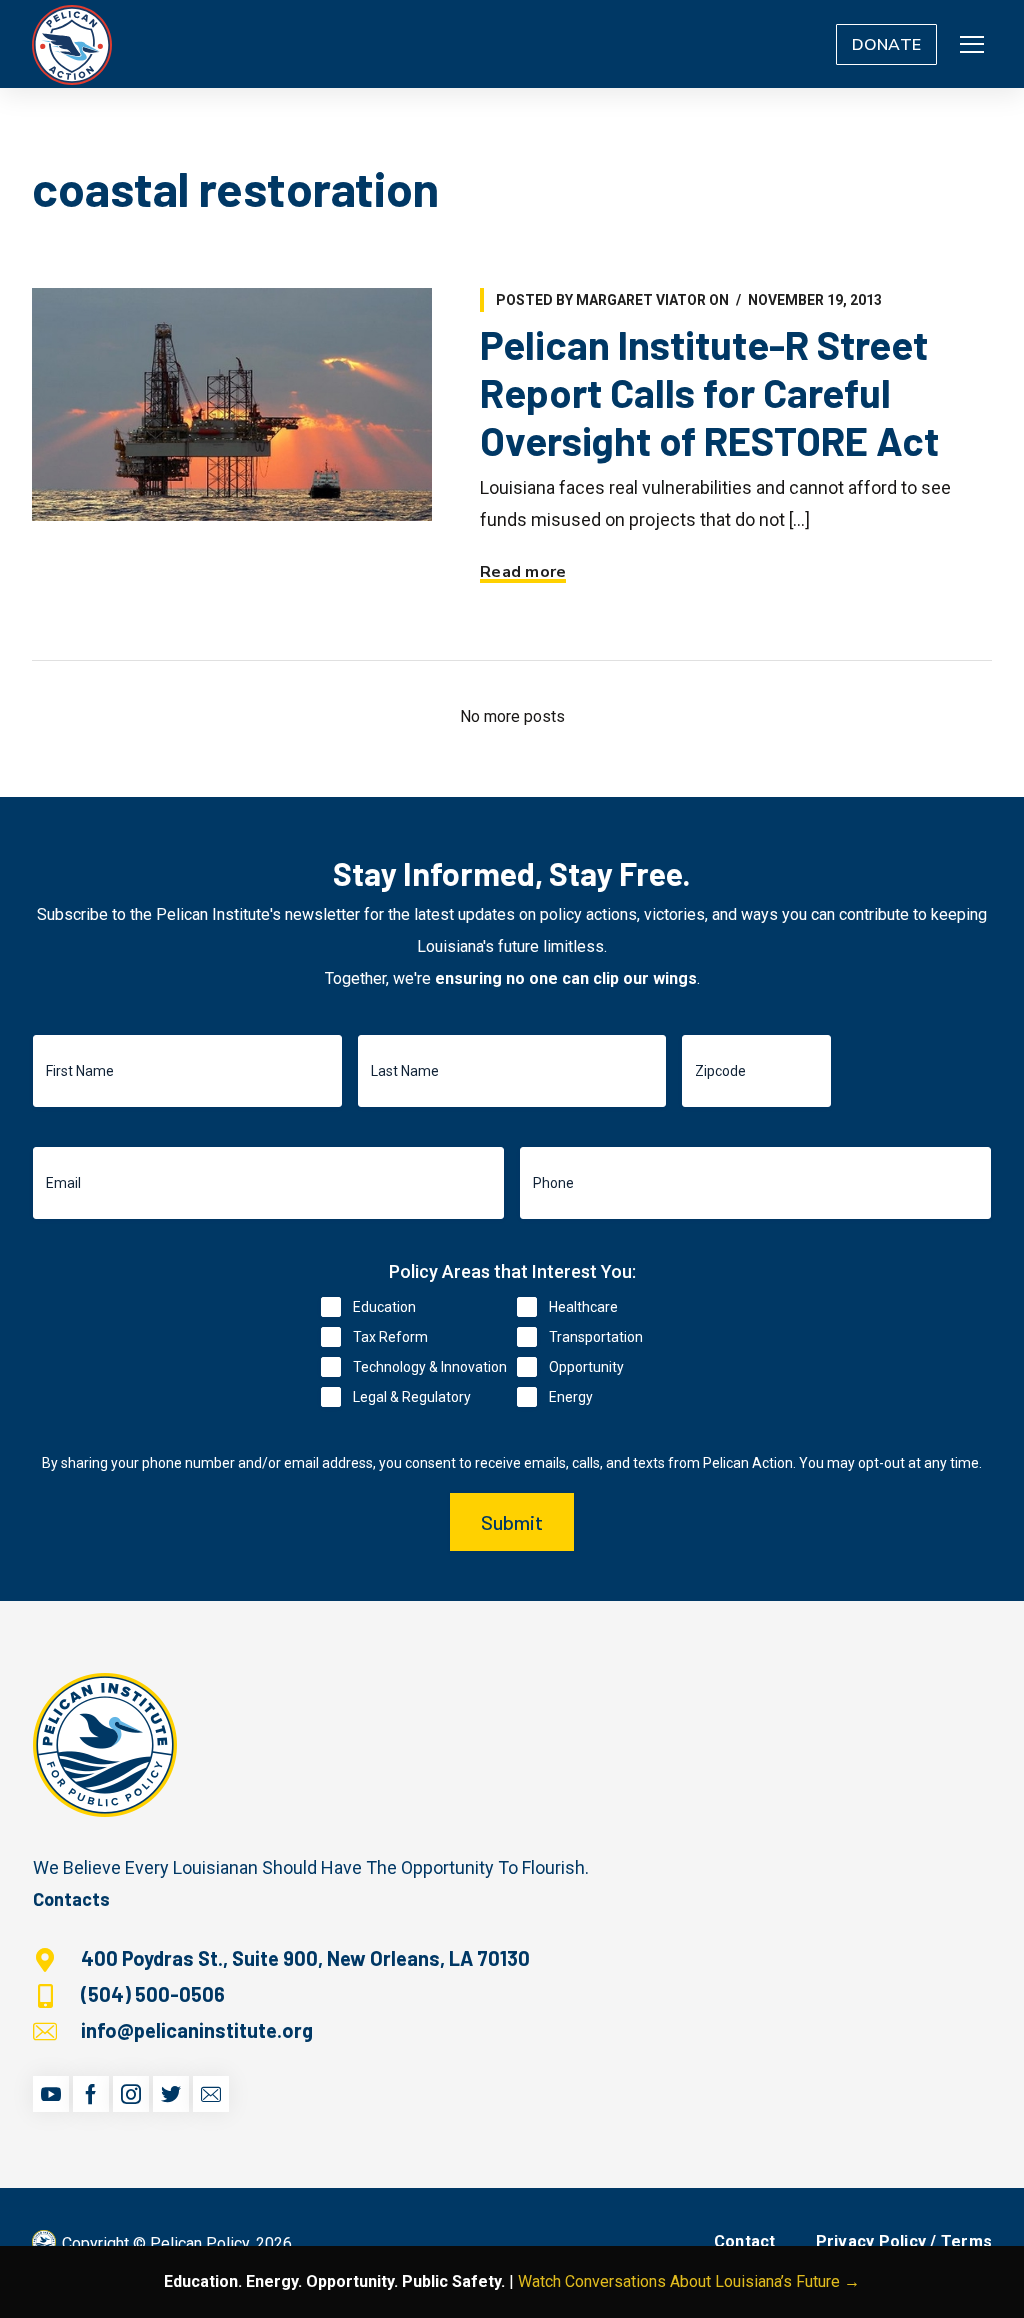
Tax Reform (390, 1337)
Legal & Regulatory (412, 1397)
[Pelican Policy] (72, 44)
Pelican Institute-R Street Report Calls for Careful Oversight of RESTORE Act (709, 392)
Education (384, 1307)
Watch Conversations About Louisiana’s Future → (689, 2281)
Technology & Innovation (430, 1367)
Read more (523, 572)
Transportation (596, 1337)
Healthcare (583, 1307)
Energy (571, 1397)
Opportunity (586, 1367)
